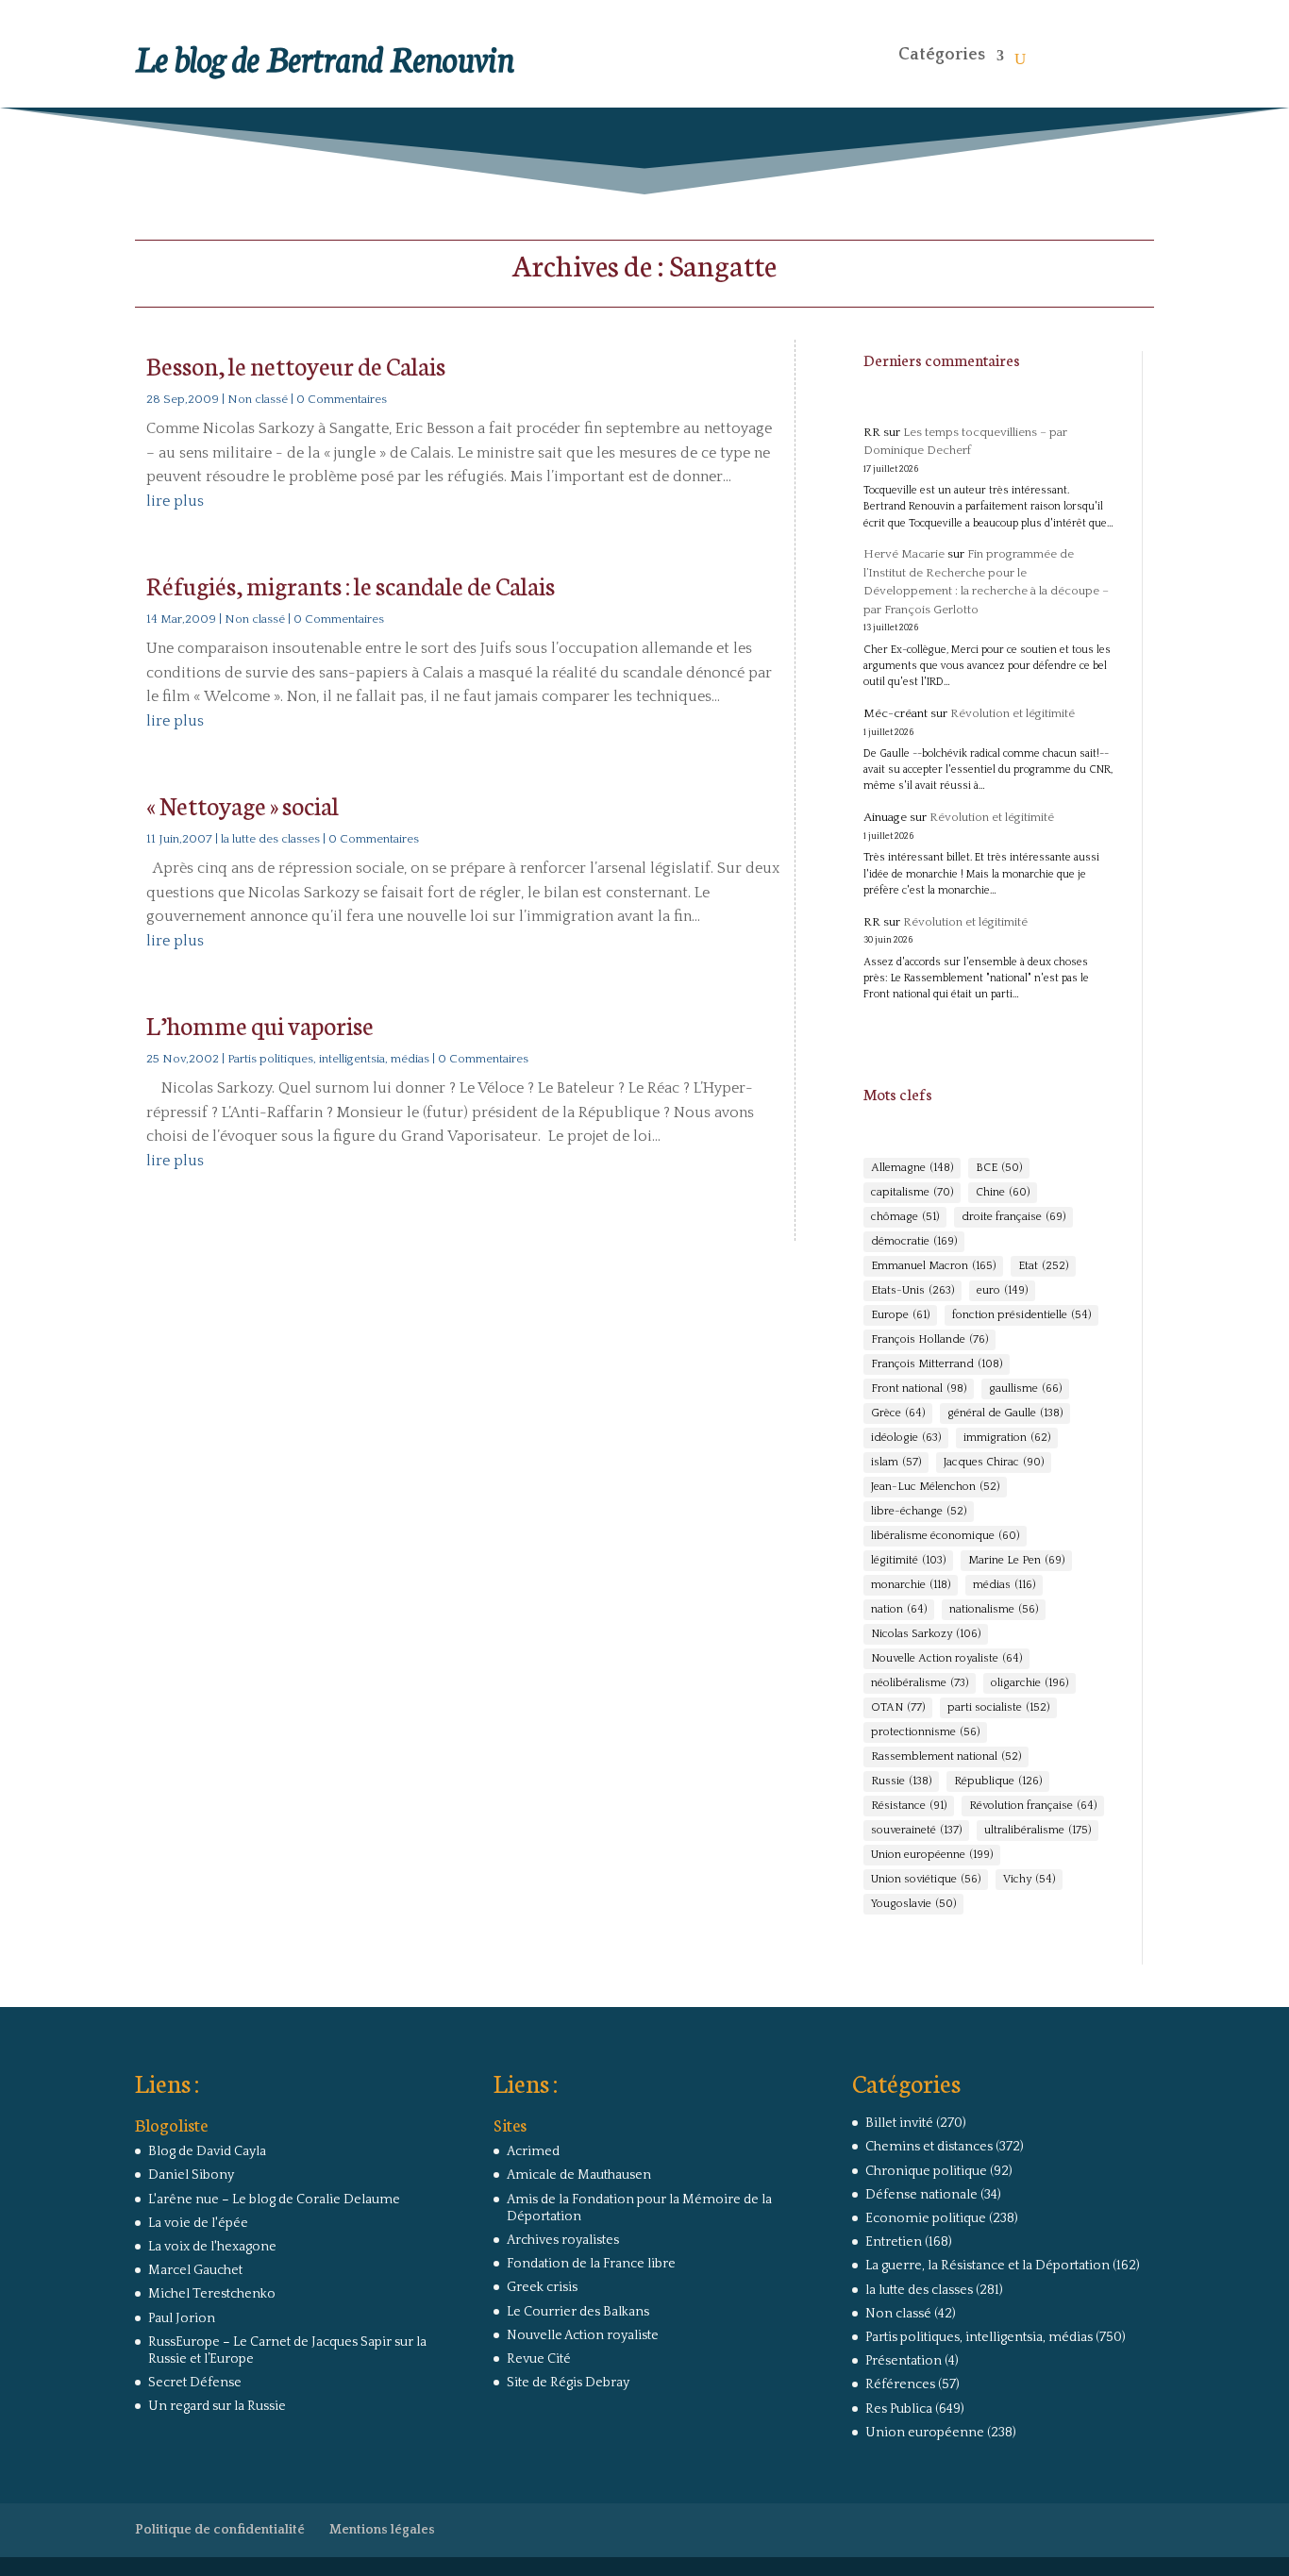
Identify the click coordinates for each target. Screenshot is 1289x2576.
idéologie (906, 1438)
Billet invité (899, 2123)
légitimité (908, 1560)
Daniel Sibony (191, 2175)
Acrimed (533, 2151)
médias (1004, 1585)
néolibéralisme (920, 1683)
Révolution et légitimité (1013, 713)
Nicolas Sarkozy (926, 1634)
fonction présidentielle (1021, 1315)
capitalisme (912, 1192)
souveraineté (916, 1830)
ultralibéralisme (1038, 1830)
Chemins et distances (929, 2147)
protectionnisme (925, 1732)
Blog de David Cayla (207, 2151)
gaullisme (1025, 1388)
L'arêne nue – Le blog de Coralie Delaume (274, 2200)
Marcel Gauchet (195, 2270)
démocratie (914, 1241)
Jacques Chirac (994, 1462)
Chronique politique (926, 2171)
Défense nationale (921, 2195)
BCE (999, 1168)
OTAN (898, 1707)
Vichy (1029, 1879)
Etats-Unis (912, 1290)
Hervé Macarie (904, 554)
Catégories (942, 55)
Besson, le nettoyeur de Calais (296, 365)
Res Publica (899, 2409)
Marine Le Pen (1016, 1560)
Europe (900, 1315)
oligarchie (1030, 1683)
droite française (1013, 1217)
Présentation (904, 2361)
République (998, 1781)
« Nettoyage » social (243, 804)
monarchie (911, 1585)
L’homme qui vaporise (260, 1024)
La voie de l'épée (198, 2223)
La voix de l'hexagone (212, 2247)
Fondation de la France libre (591, 2264)
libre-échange (919, 1511)
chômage (905, 1217)
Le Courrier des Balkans (578, 2312)
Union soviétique (926, 1879)
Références (900, 2384)
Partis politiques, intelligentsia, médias (328, 1059)
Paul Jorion (182, 2318)
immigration (1007, 1438)
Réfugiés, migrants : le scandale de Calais (351, 585)
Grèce (898, 1413)
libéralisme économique (945, 1536)
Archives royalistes (563, 2240)
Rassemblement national (946, 1756)
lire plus (175, 501)
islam (896, 1462)
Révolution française (1033, 1806)
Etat (1043, 1266)
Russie (901, 1781)
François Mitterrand (937, 1364)
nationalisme (994, 1609)
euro (1002, 1290)
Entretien (894, 2242)
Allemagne (912, 1168)
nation (899, 1609)
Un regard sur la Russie (217, 2406)
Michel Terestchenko (212, 2294)
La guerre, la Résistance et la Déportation (988, 2266)
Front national (919, 1388)
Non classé (258, 399)
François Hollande (929, 1339)
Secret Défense (195, 2383)
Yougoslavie (913, 1904)
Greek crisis (542, 2287)
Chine (1003, 1192)
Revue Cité (539, 2359)
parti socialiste (998, 1707)
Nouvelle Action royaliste (946, 1658)
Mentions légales (382, 2530)
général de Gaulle (1005, 1413)
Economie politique (926, 2218)
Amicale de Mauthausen (579, 2175)
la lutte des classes (270, 839)
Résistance (909, 1806)
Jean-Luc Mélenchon (935, 1487)
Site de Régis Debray (568, 2383)
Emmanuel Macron (933, 1266)
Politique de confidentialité (220, 2530)
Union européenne (932, 1855)
